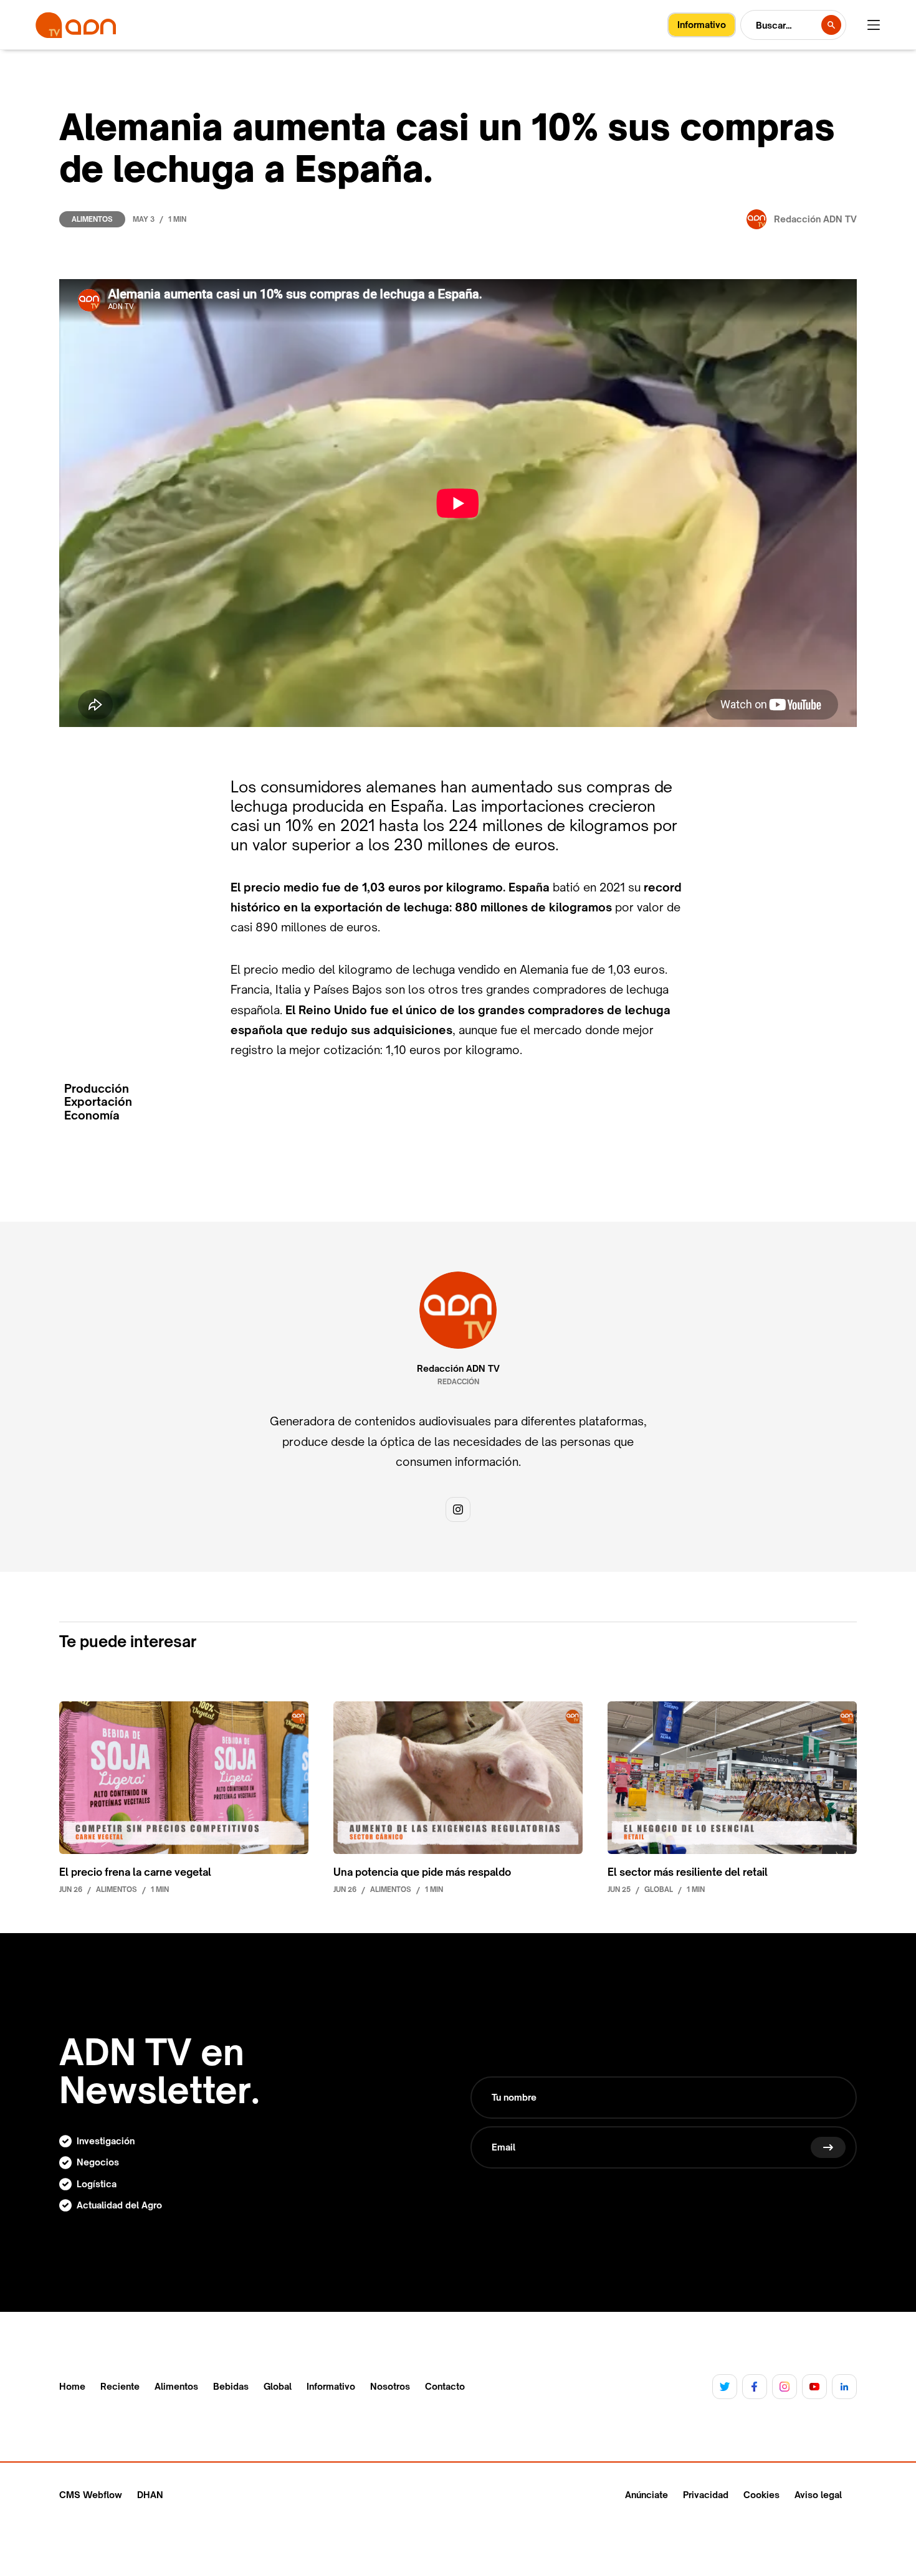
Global (278, 2387)
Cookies (761, 2495)
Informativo (331, 2387)
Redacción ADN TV (458, 1369)
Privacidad (706, 2495)
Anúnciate (646, 2495)
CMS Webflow (91, 2495)
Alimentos (92, 219)
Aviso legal (818, 2495)
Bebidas (231, 2387)
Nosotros (390, 2387)
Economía (92, 1115)
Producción (97, 1089)
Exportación (98, 1102)
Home (72, 2387)
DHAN (150, 2495)
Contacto (445, 2387)
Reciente (120, 2387)
